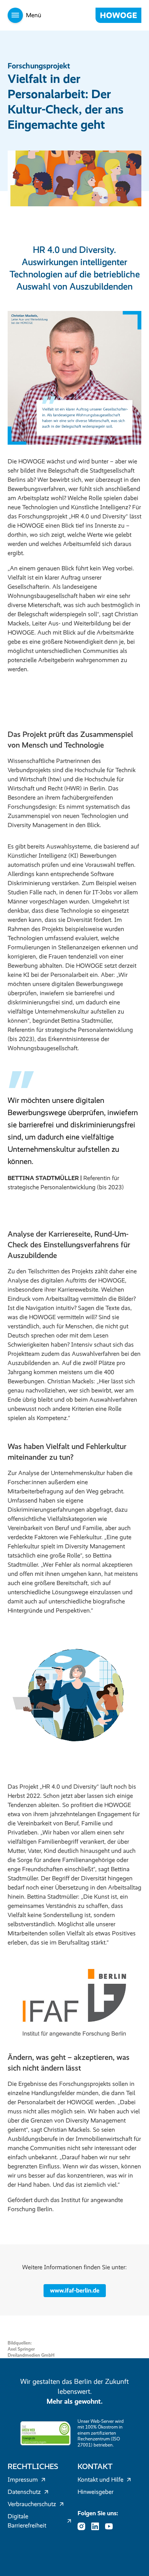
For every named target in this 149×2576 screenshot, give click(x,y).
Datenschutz (24, 2492)
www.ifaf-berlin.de (75, 2290)
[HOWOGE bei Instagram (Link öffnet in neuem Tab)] (84, 2526)
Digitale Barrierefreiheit (27, 2521)
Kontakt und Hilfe (100, 2480)
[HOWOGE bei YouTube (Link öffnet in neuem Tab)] (111, 2526)
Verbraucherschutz (32, 2504)
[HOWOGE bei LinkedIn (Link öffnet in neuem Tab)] (97, 2526)
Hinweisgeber (96, 2492)
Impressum (23, 2480)
